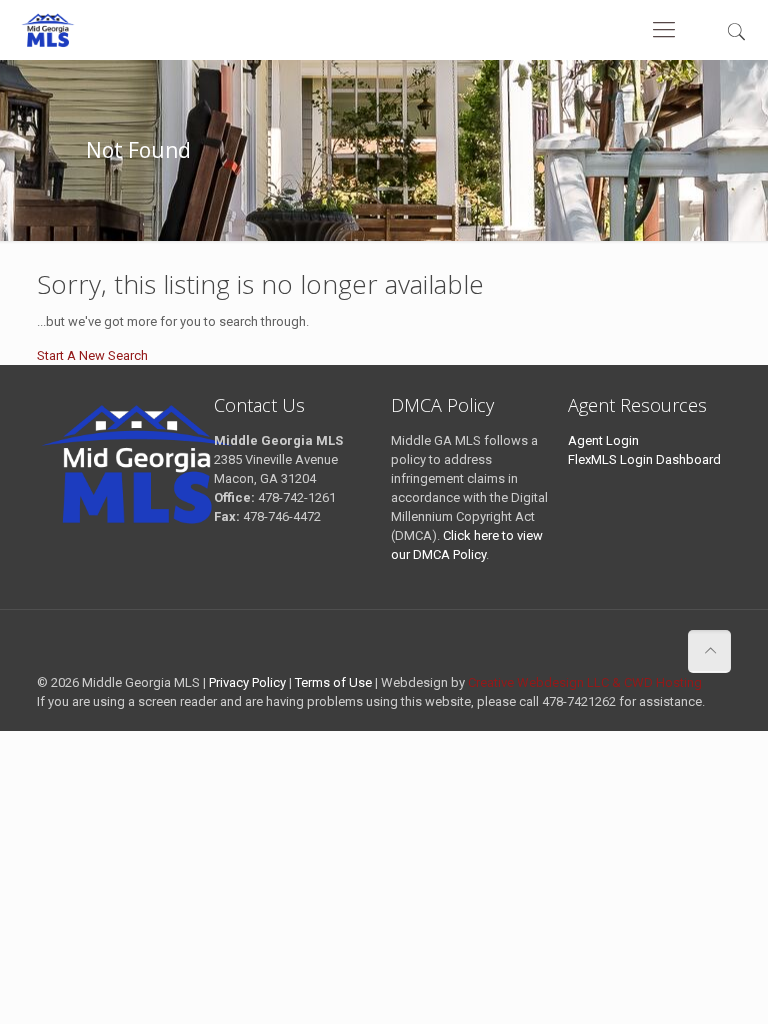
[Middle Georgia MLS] (48, 30)
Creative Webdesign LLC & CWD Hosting (585, 682)
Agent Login (603, 440)
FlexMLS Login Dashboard (644, 459)
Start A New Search (92, 355)
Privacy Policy (247, 682)
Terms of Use (333, 682)
